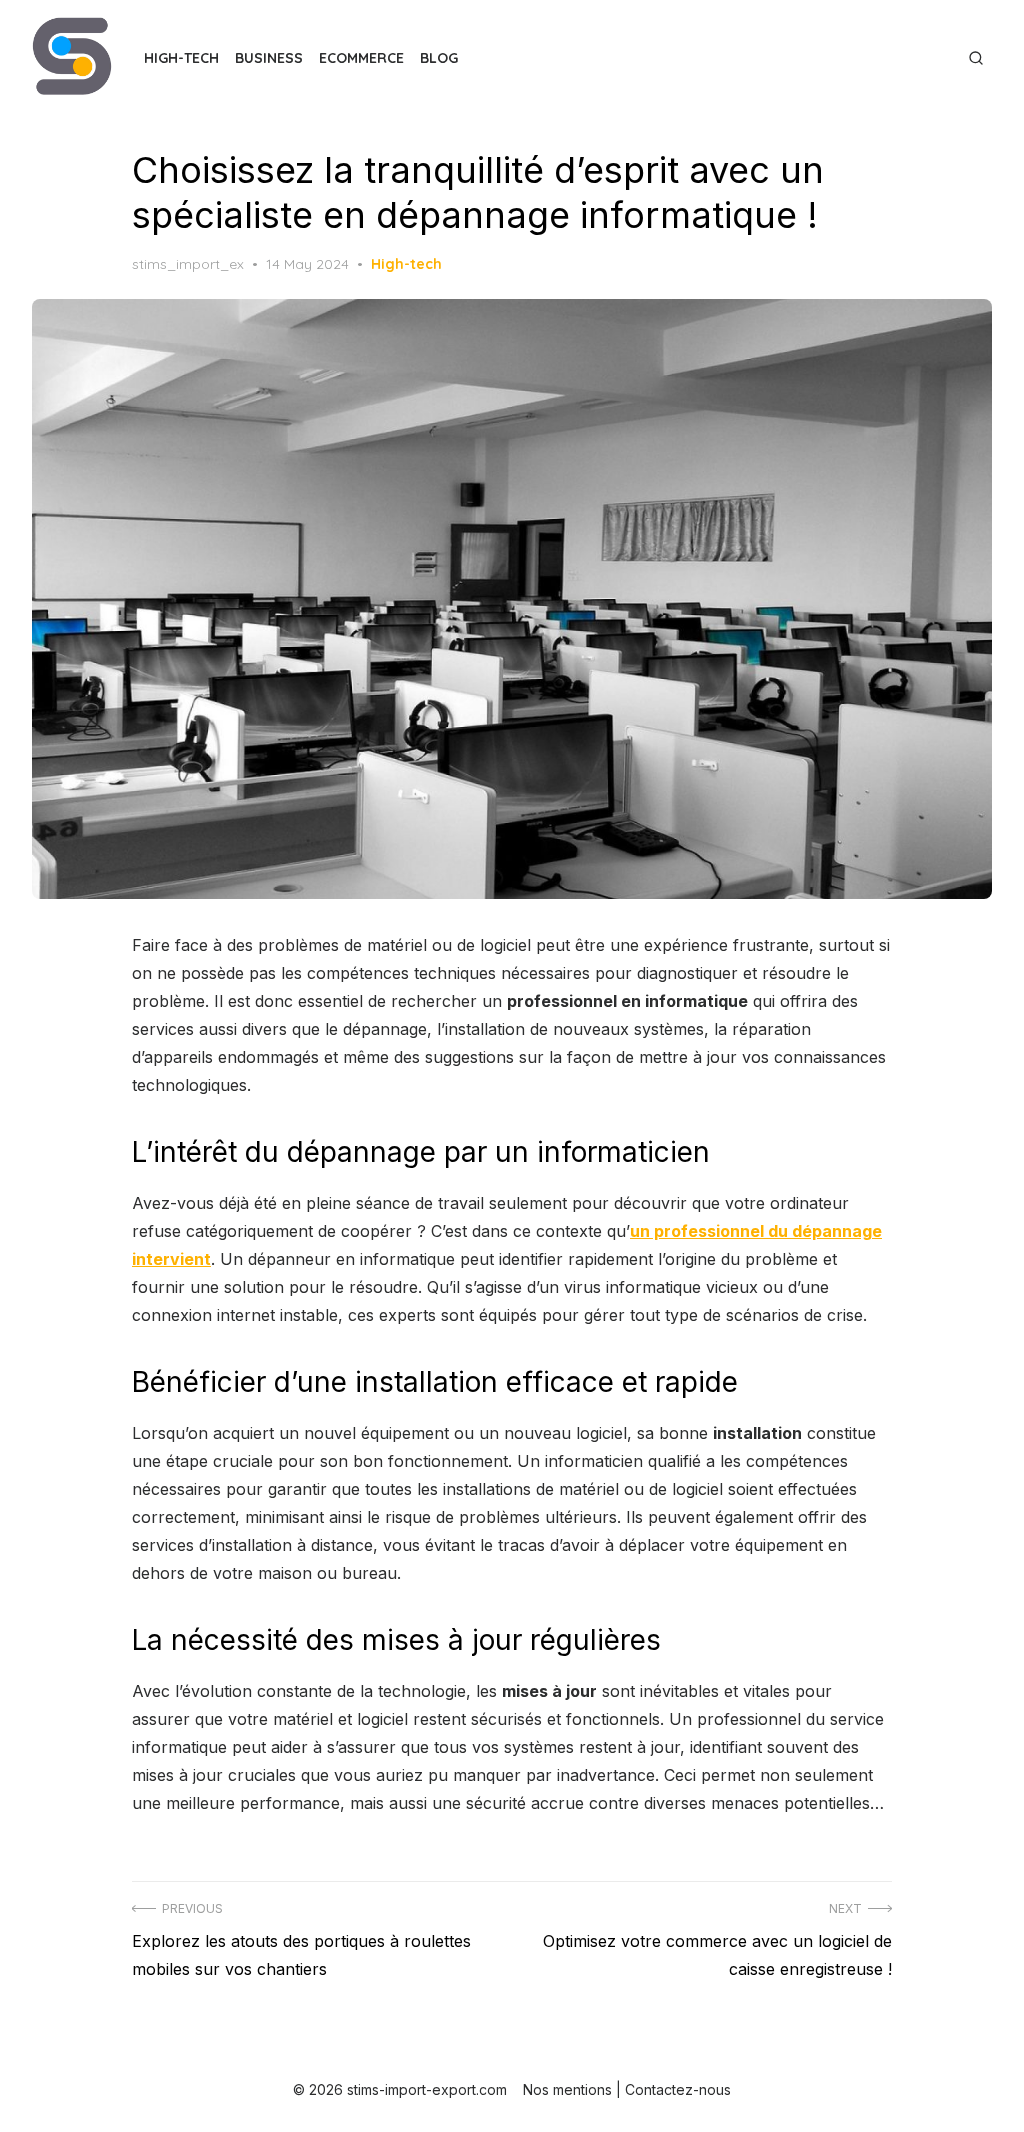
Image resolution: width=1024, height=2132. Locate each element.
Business (269, 58)
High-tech (181, 58)
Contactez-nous (678, 2089)
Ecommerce (361, 58)
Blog (439, 58)
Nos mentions (567, 2089)
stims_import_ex (188, 264)
